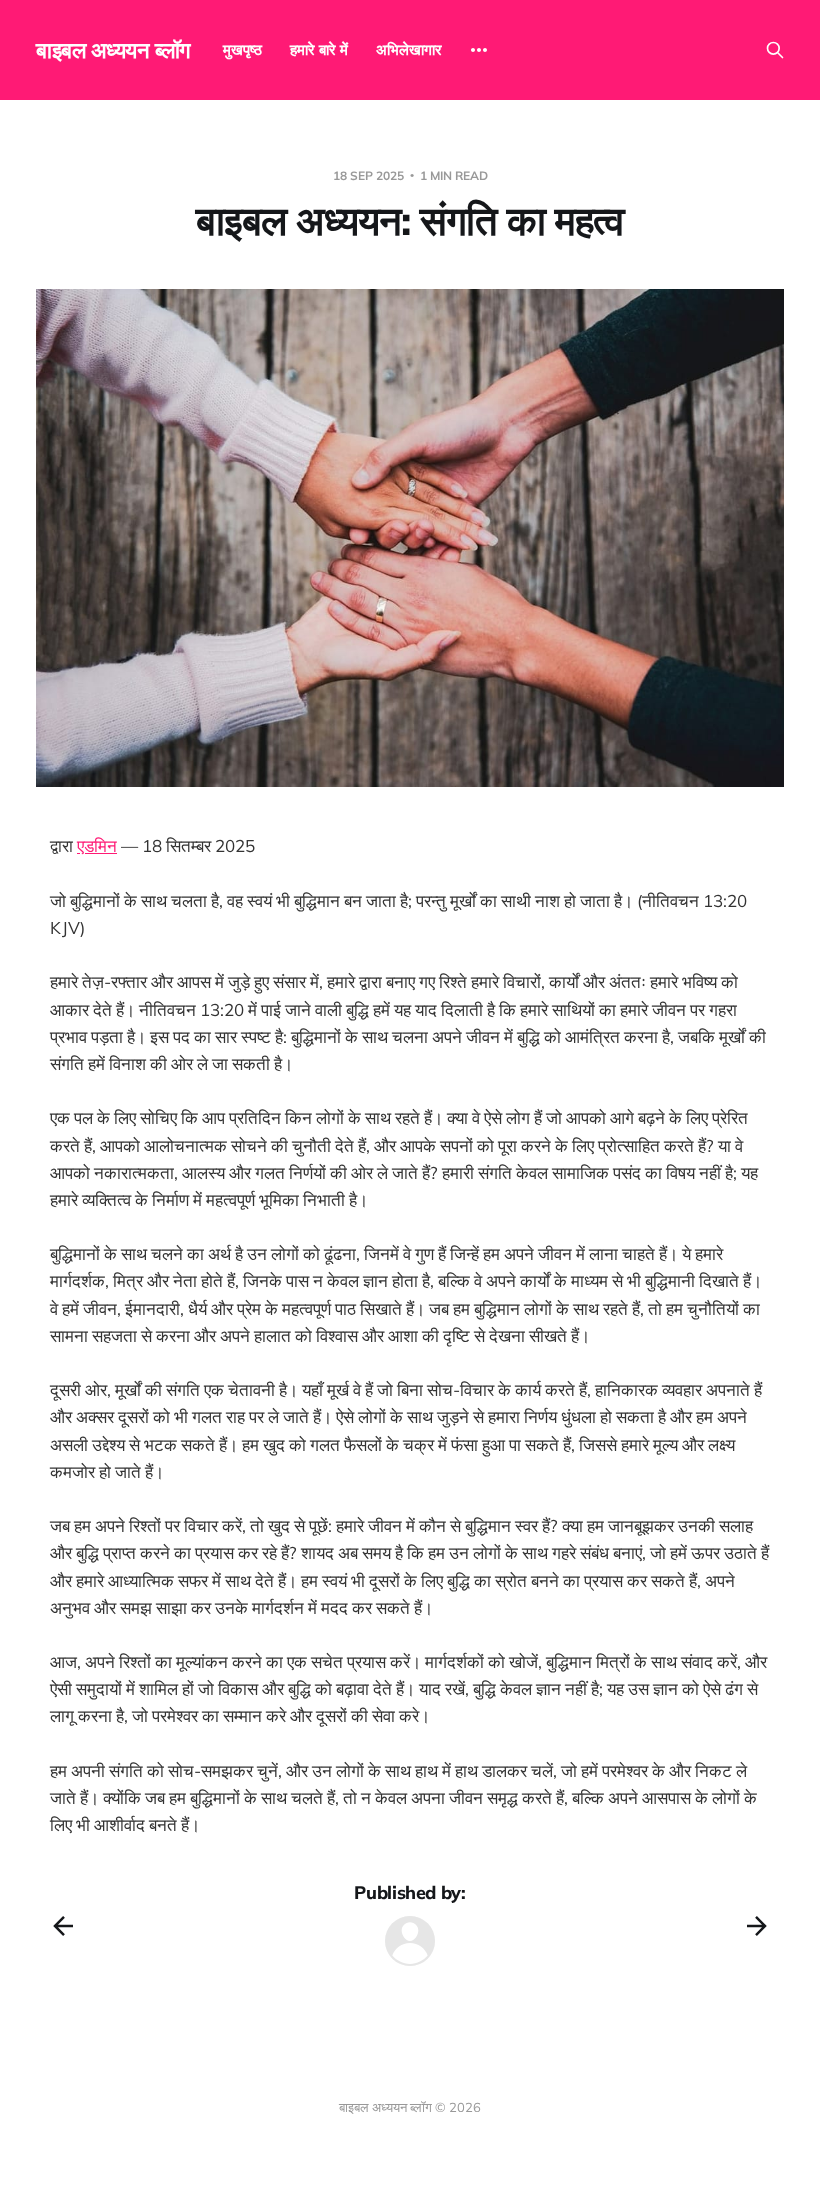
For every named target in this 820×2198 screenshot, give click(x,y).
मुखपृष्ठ (242, 49)
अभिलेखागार (409, 49)
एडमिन (97, 845)
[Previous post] (63, 1926)
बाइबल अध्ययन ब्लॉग (113, 50)
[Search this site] (775, 50)
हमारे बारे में (319, 49)
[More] (479, 50)
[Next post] (757, 1926)
